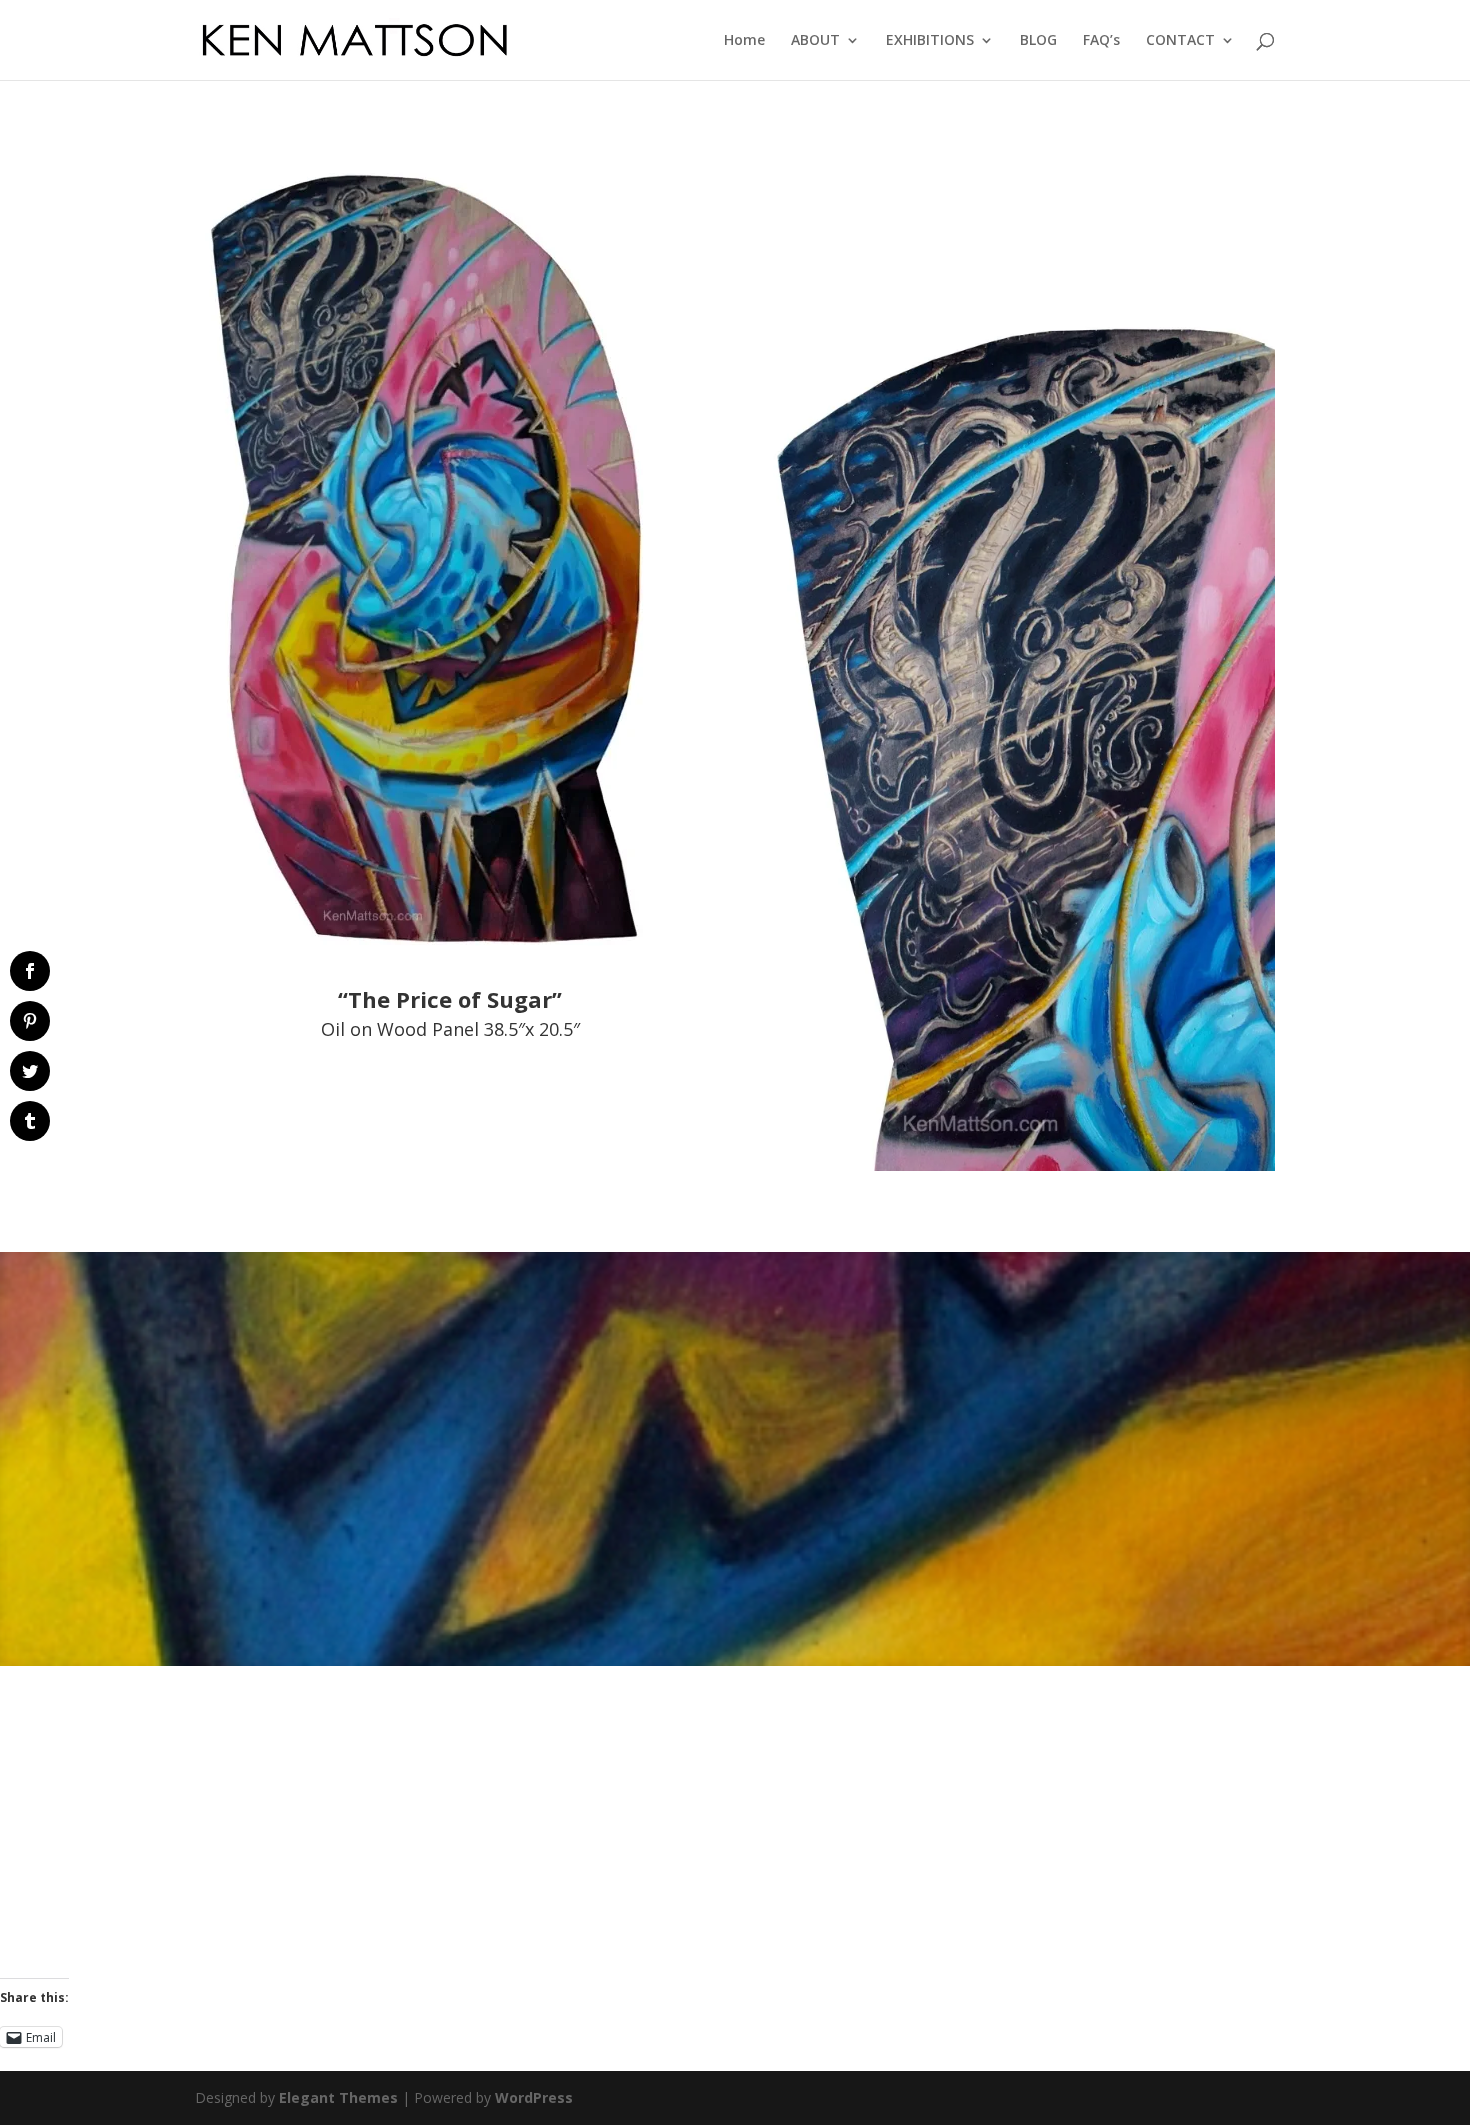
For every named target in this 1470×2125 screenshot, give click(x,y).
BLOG (1038, 41)
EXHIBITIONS (930, 41)
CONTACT (1180, 41)
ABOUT (815, 41)
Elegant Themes (338, 2097)
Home (744, 41)
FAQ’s (1101, 41)
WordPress (534, 2097)
